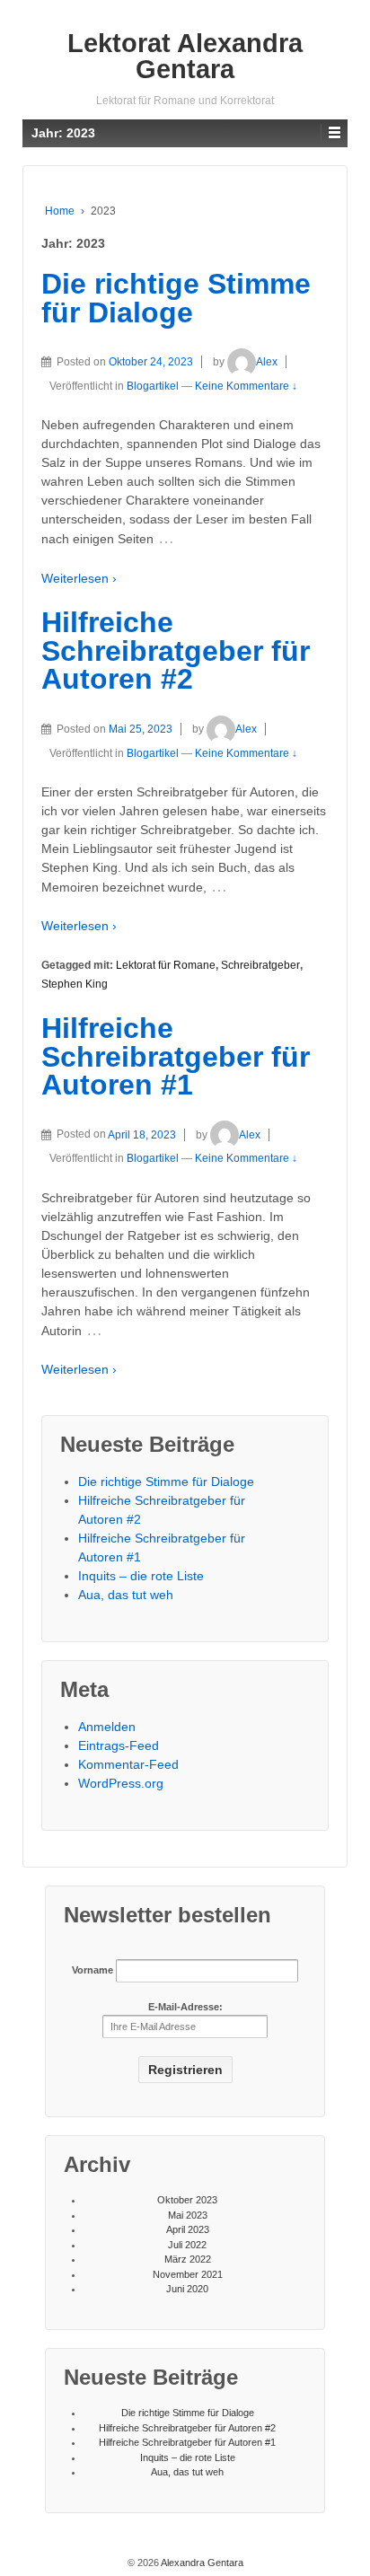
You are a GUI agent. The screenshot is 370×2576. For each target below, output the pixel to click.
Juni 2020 (187, 2289)
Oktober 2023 (187, 2200)
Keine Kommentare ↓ (246, 386)
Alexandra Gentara (201, 2563)
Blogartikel (153, 386)
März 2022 (188, 2259)
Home (60, 211)
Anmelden (107, 1727)
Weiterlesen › (79, 578)
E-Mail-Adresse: (185, 2007)
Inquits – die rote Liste (141, 1576)
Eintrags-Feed (119, 1745)
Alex (267, 362)
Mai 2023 (188, 2215)
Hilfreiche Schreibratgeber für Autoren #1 (176, 1056)
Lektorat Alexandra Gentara (185, 56)
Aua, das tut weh (126, 1595)
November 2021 (188, 2274)
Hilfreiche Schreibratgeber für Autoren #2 (176, 651)
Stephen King (75, 984)
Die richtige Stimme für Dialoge (176, 298)
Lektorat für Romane (166, 965)
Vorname (92, 1970)
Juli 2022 (187, 2245)
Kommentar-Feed (128, 1764)
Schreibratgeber (260, 965)
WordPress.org (121, 1783)
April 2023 (188, 2229)
